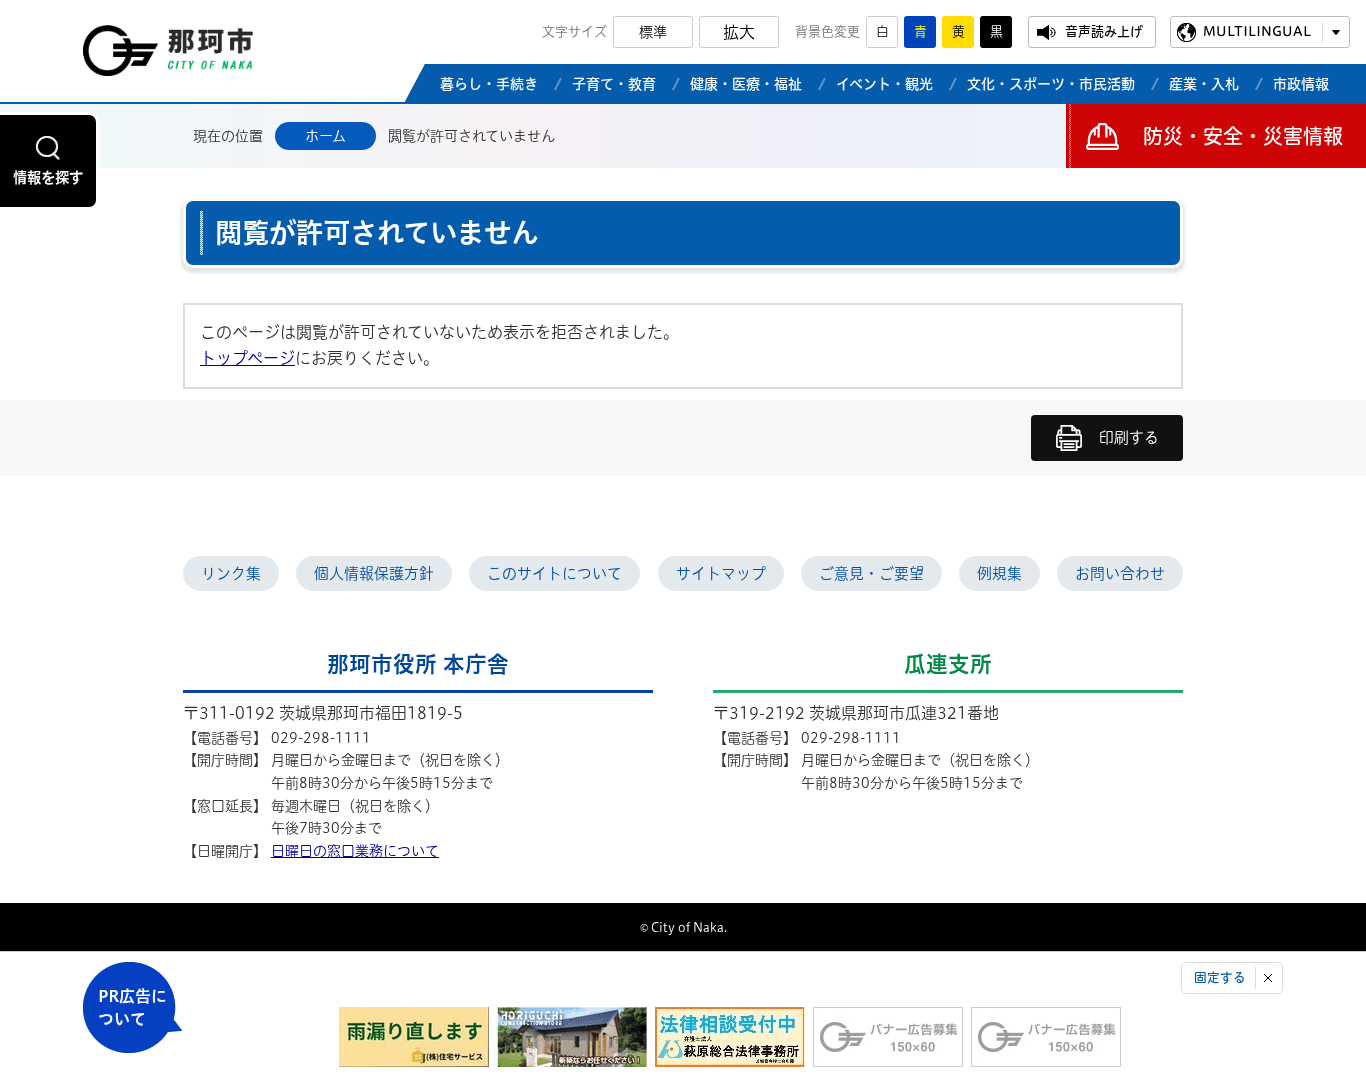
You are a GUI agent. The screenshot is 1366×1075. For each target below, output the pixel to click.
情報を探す (48, 177)
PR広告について (132, 1007)
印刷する (1129, 437)
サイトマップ (721, 573)
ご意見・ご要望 (871, 573)
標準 (653, 32)
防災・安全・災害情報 (1243, 136)
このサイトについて (554, 573)
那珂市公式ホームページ (168, 56)
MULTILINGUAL (1257, 31)
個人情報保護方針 (374, 573)
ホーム (325, 136)
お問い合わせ (1120, 573)
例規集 (999, 573)
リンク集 (231, 573)
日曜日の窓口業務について (355, 851)
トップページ (247, 358)
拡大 (739, 32)
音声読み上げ (1104, 31)
